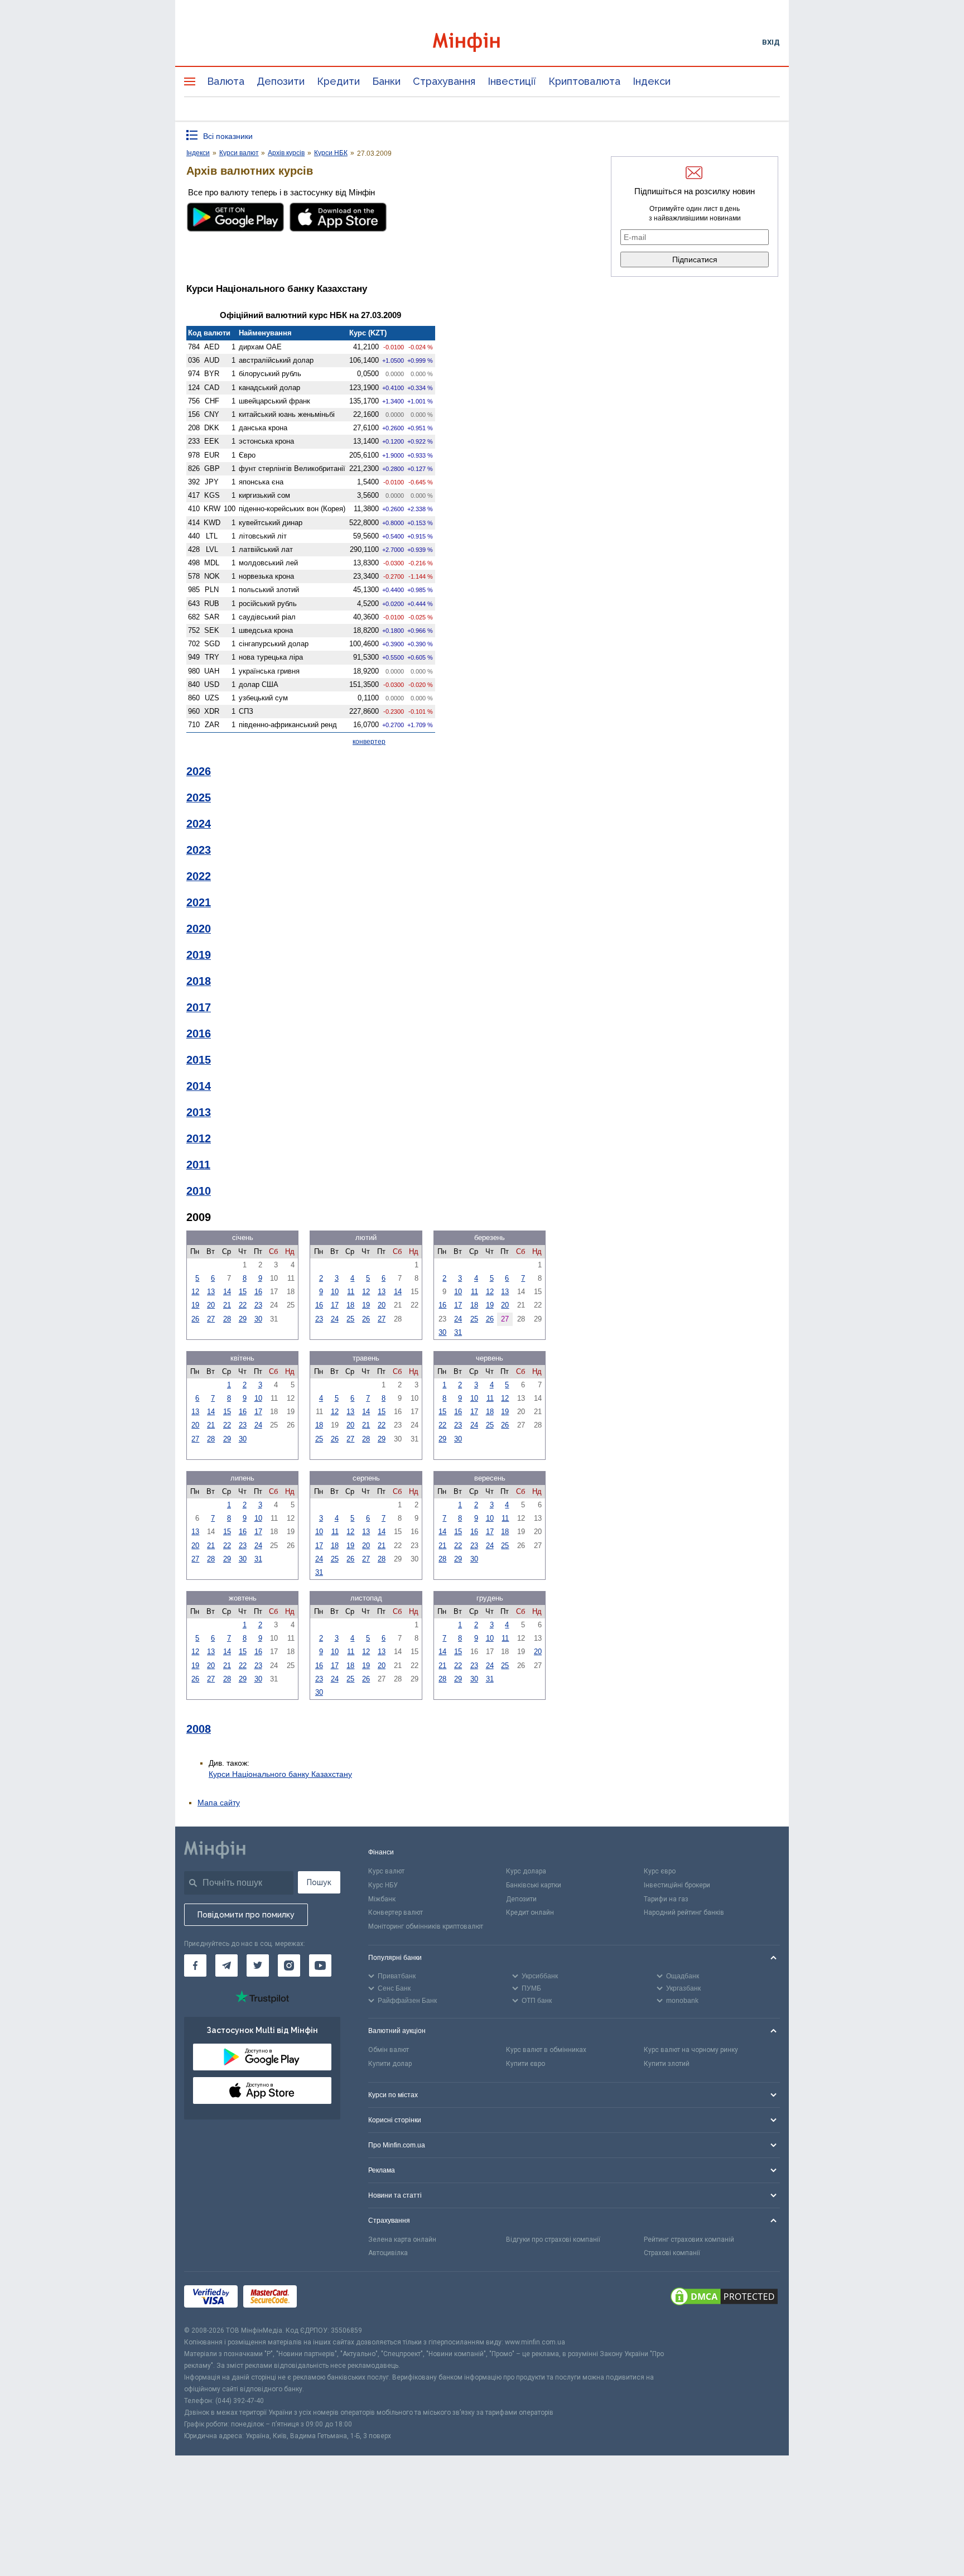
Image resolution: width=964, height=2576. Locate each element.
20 (211, 1305)
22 (243, 1305)
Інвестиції (512, 81)
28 (227, 1319)
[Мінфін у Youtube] (320, 1965)
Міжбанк (382, 1899)
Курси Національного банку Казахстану (280, 1774)
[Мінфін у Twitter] (258, 1965)
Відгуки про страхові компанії (553, 2239)
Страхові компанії (672, 2253)
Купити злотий (667, 2064)
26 (195, 1319)
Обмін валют (389, 2050)
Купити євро (526, 2064)
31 (458, 1332)
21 (227, 1305)
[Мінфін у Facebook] (195, 1965)
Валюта (226, 81)
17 (335, 1305)
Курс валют (386, 1871)
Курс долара (526, 1871)
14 (227, 1292)
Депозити (281, 81)
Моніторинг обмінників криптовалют (426, 1926)
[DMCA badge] (724, 2298)
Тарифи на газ (666, 1899)
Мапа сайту (219, 1803)
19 (195, 1305)
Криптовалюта (584, 81)
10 (335, 1292)
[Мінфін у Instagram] (289, 1965)
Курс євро (660, 1871)
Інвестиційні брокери (677, 1885)
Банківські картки (534, 1885)
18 (350, 1305)
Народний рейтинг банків (684, 1912)
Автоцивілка (388, 2253)
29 (243, 1319)
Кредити (338, 81)
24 (335, 1319)
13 (211, 1292)
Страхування (444, 81)
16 (258, 1292)
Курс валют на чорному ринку (691, 2050)
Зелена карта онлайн (402, 2239)
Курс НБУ (383, 1885)
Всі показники (228, 136)
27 (211, 1319)
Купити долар (390, 2064)
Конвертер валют (396, 1912)
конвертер (369, 742)
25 (350, 1319)
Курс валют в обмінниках (546, 2050)
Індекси (652, 81)
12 (195, 1292)
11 (351, 1292)
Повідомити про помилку (246, 1915)
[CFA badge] (327, 2298)
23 (258, 1305)
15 (243, 1292)
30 (258, 1319)
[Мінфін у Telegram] (226, 1965)
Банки (386, 81)
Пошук (319, 1882)
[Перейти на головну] (482, 42)
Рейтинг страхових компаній (689, 2239)
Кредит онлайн (530, 1912)
